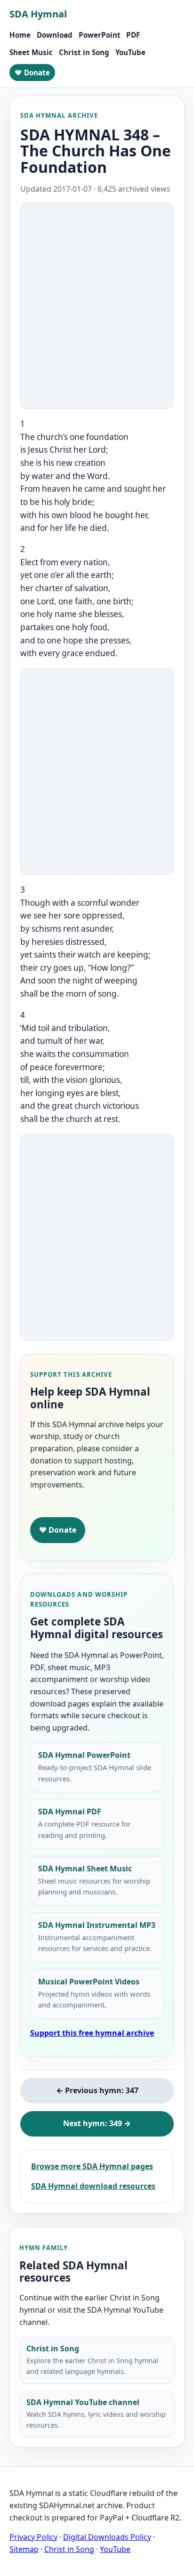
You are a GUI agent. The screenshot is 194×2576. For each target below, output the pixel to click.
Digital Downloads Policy (107, 2537)
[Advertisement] (97, 306)
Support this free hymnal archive (92, 2033)
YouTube (130, 52)
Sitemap (24, 2549)
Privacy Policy (33, 2537)
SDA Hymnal (38, 14)
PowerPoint (100, 35)
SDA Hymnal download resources (93, 2186)
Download (55, 35)
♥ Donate (32, 73)
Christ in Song (84, 52)
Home (20, 35)
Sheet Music (31, 52)
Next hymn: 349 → (97, 2123)
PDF (133, 35)
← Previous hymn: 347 (97, 2090)
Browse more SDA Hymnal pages (92, 2166)
